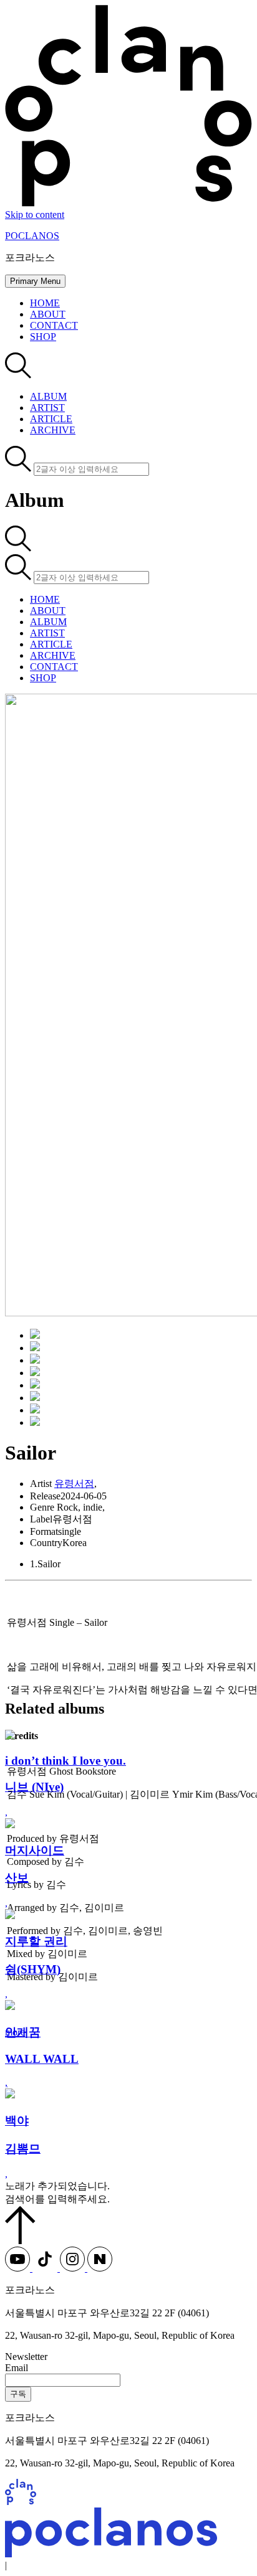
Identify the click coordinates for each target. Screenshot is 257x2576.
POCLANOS (32, 236)
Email (17, 2368)
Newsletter (26, 2357)
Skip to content (35, 215)
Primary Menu (35, 281)
